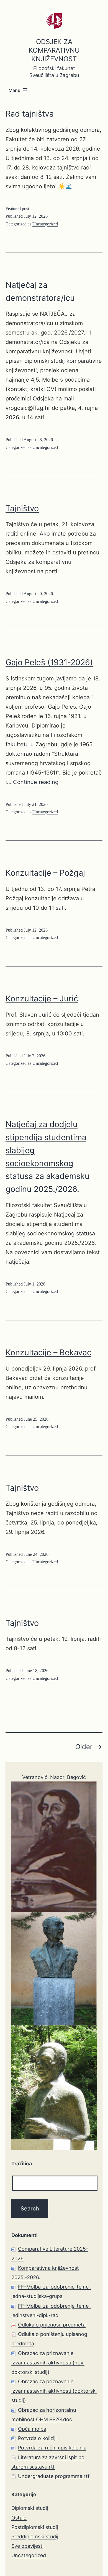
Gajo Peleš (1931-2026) (49, 662)
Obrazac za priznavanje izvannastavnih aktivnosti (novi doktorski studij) (48, 2363)
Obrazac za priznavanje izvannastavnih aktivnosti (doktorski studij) (54, 2391)
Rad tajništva (30, 114)
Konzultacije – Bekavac (48, 1352)
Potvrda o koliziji (37, 2438)
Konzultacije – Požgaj (45, 873)
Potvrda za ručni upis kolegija (52, 2448)
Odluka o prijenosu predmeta (52, 2325)
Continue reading (36, 782)
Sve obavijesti (27, 2546)
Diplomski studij (30, 2508)
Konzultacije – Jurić (42, 998)
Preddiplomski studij (35, 2537)
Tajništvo (22, 508)
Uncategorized (45, 224)
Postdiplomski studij (35, 2527)
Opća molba (32, 2429)
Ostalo (19, 2518)
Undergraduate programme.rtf (54, 2476)
